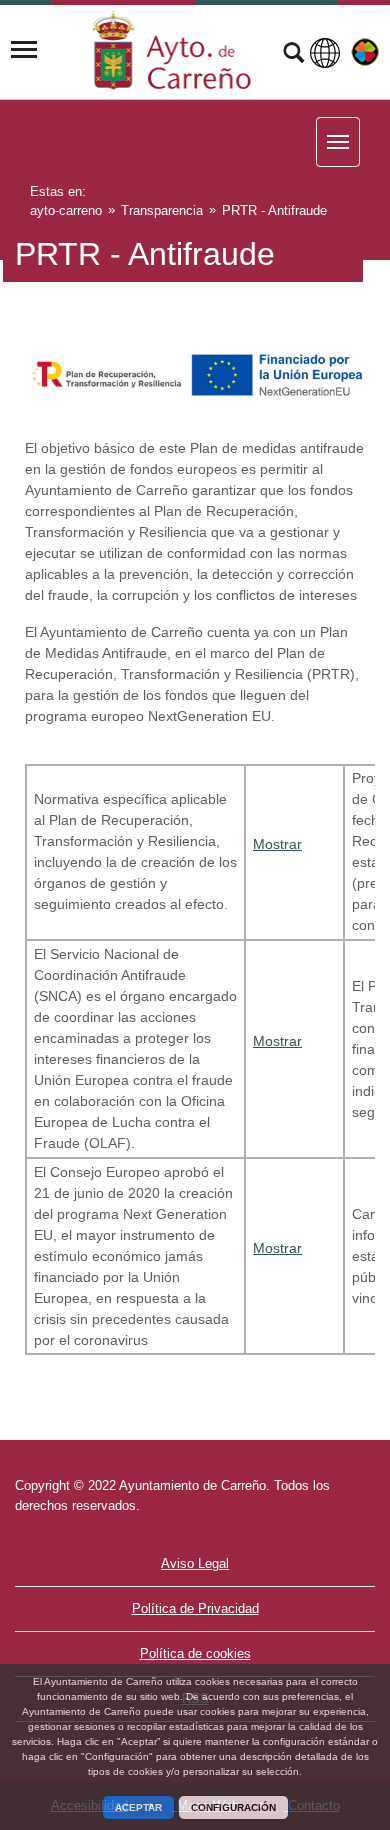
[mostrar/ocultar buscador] (293, 55)
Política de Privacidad (195, 1608)
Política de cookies (195, 1653)
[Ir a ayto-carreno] (172, 50)
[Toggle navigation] (24, 50)
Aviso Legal (195, 1563)
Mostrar (277, 844)
